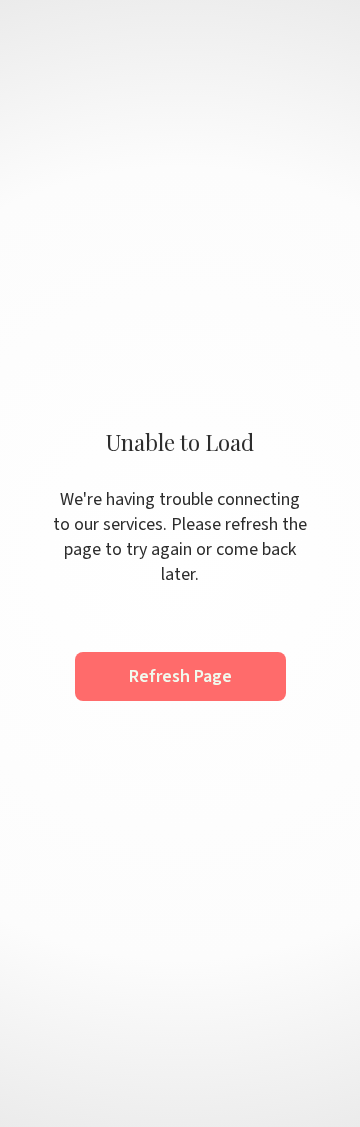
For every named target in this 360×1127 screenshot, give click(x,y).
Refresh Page (180, 676)
